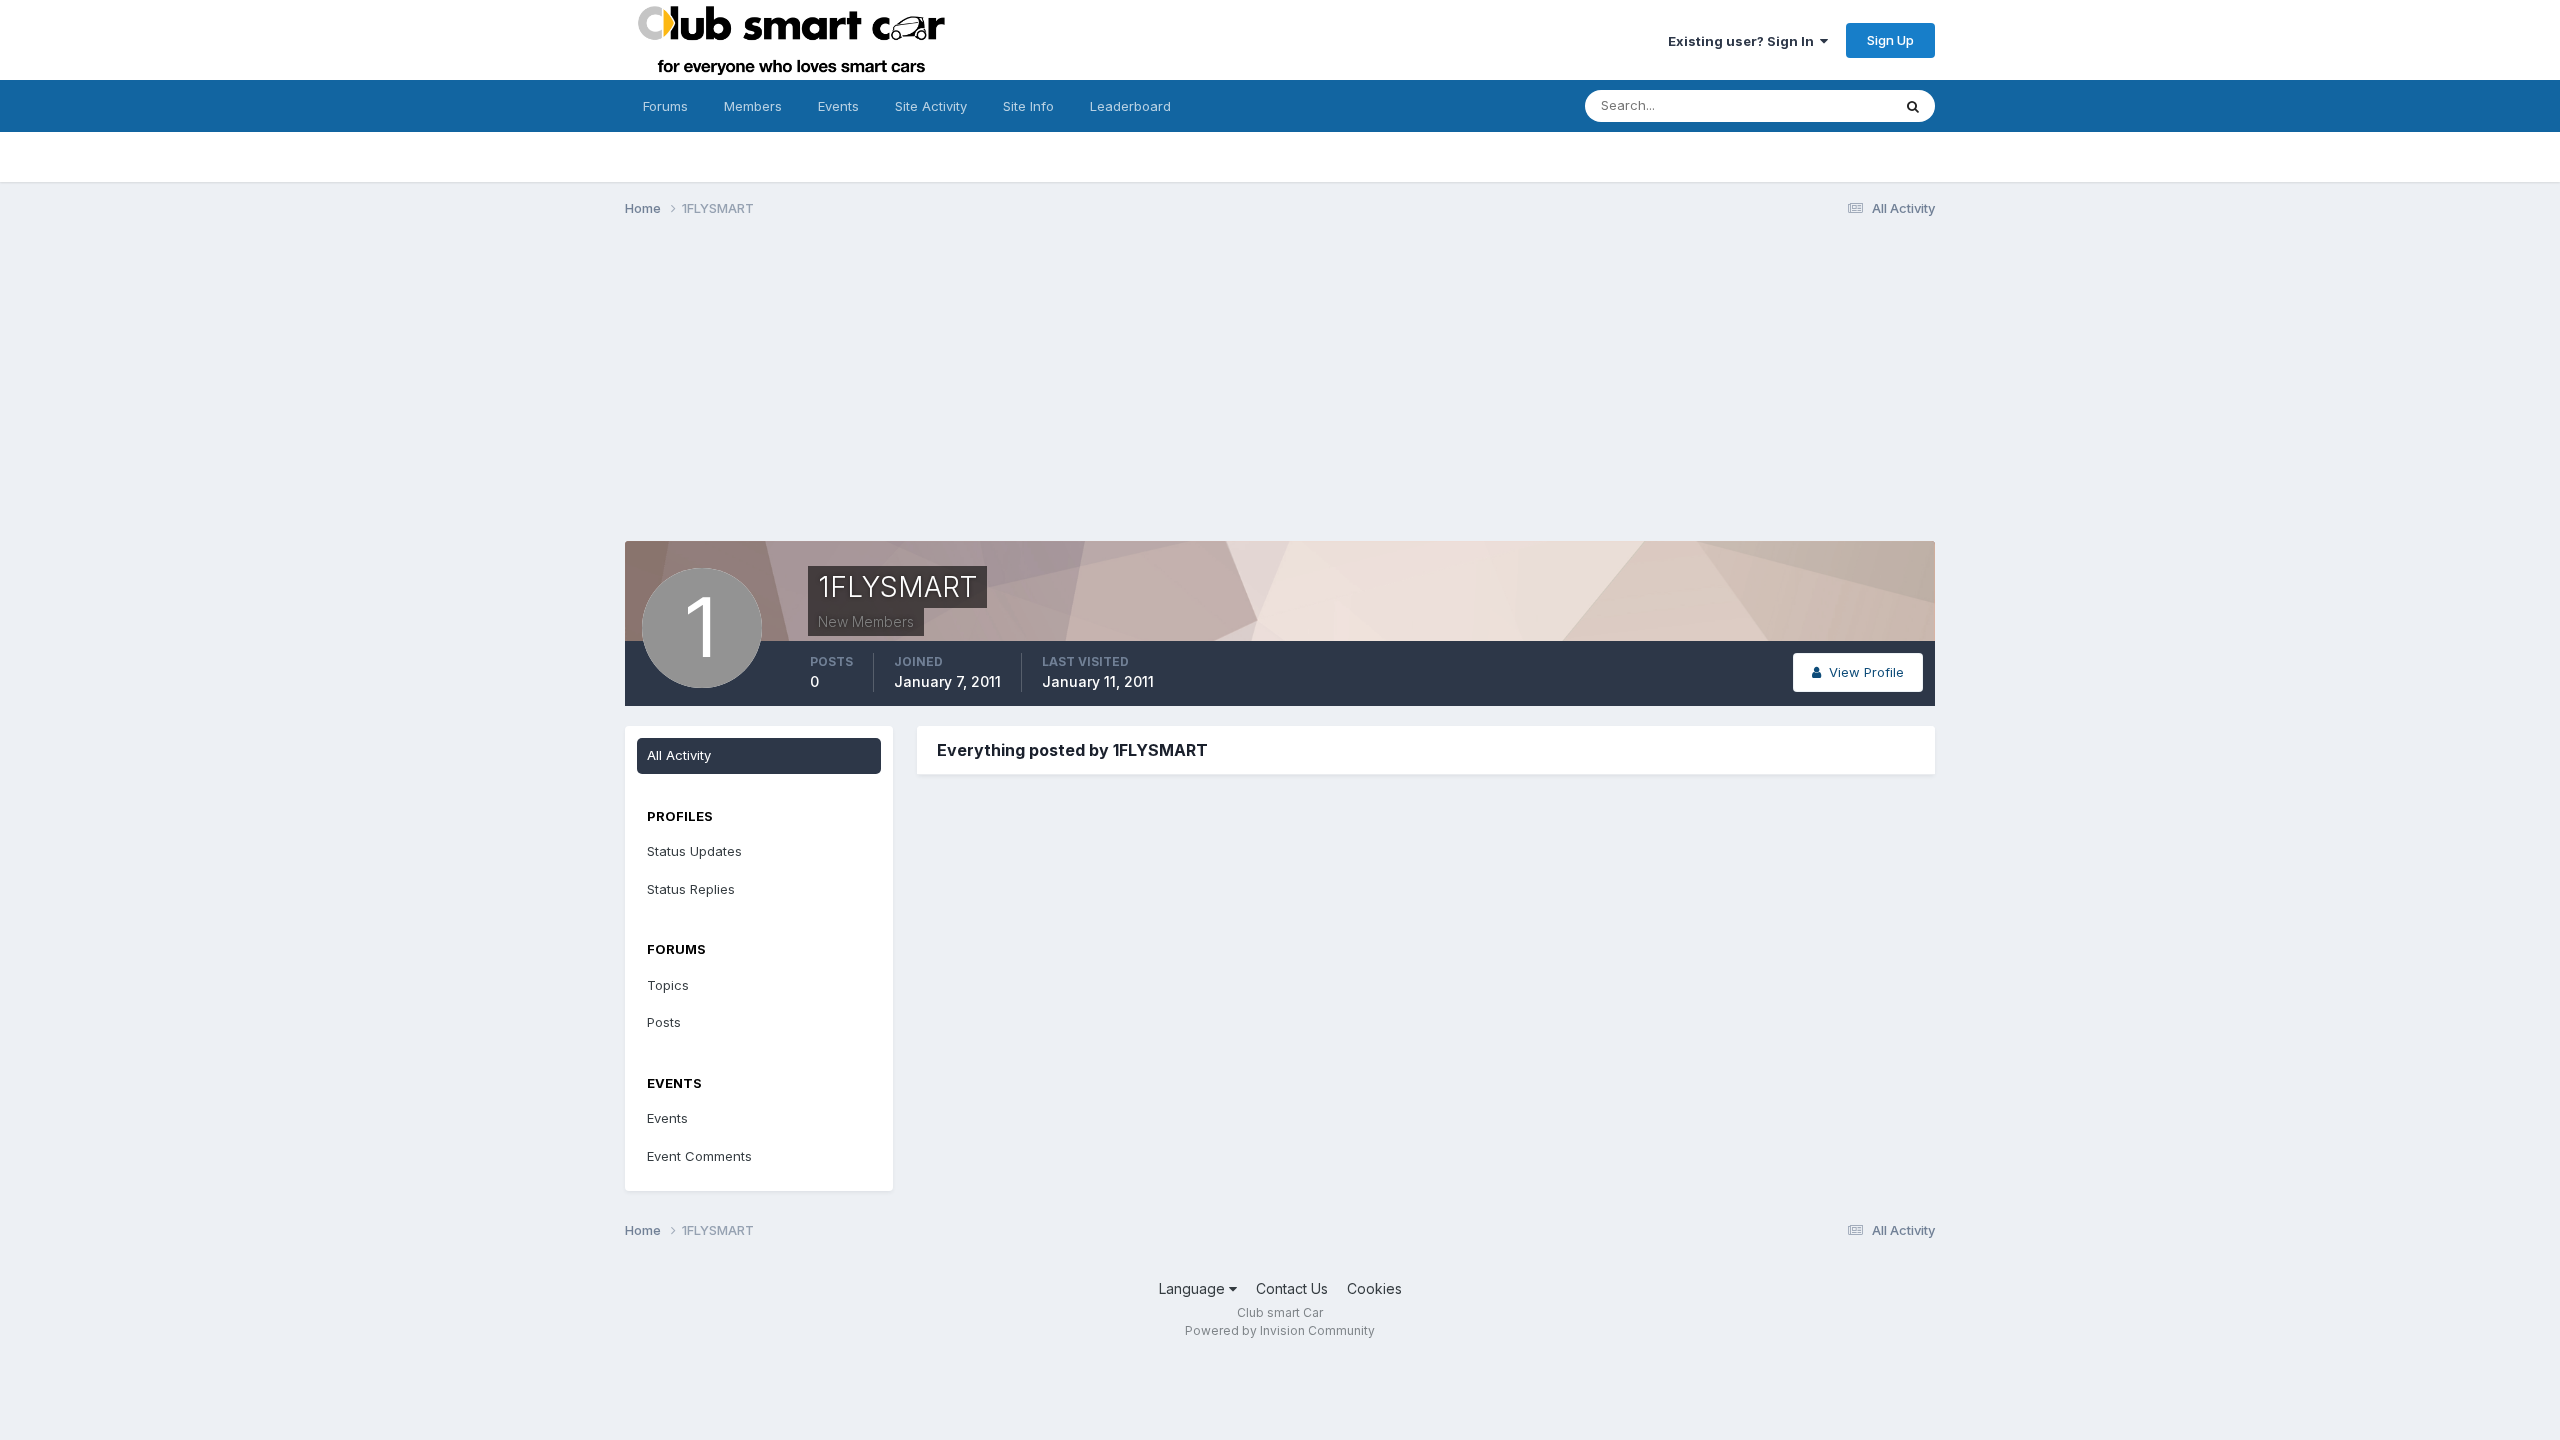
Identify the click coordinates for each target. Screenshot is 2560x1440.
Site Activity (931, 106)
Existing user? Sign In (1744, 41)
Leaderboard (1130, 106)
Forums (665, 106)
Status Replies (691, 889)
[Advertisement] (1280, 388)
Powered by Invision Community (1280, 1330)
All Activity (679, 755)
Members (753, 106)
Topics (668, 985)
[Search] (1913, 106)
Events (838, 106)
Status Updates (1818, 105)
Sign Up (1890, 40)
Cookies (1374, 1288)
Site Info (1028, 106)
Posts (664, 1022)
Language (1194, 1288)
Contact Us (1292, 1288)
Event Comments (699, 1156)
